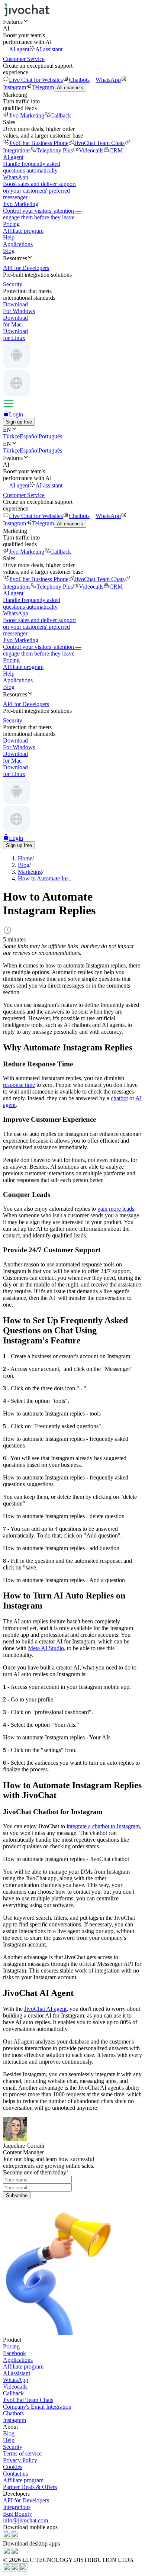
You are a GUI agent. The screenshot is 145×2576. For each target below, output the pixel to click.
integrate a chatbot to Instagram (103, 1826)
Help (9, 237)
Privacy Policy (20, 2460)
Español (29, 436)
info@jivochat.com (25, 2520)
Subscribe (17, 2195)
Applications (18, 244)
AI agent (19, 49)
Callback (61, 115)
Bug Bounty (17, 2514)
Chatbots (79, 80)
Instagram (14, 2420)
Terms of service (22, 2453)
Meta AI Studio (46, 1648)
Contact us (15, 2474)
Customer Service (24, 59)
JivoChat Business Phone (39, 143)
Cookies (13, 2467)
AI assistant (49, 49)
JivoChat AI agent (45, 2009)
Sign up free (19, 422)
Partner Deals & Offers (30, 2487)
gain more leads (116, 1209)
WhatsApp (108, 80)
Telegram (43, 87)
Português (50, 436)
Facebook (14, 2353)
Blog (9, 251)
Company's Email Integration (37, 2407)
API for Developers (26, 2500)
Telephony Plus (55, 150)
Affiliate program (23, 231)
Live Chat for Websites (36, 80)
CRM (116, 150)
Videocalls (91, 150)
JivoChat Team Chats (99, 143)
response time (19, 1085)
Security (13, 2447)
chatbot (119, 1098)
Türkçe (11, 436)
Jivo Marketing (27, 115)
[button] (72, 22)
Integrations (17, 2507)
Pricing (11, 224)
